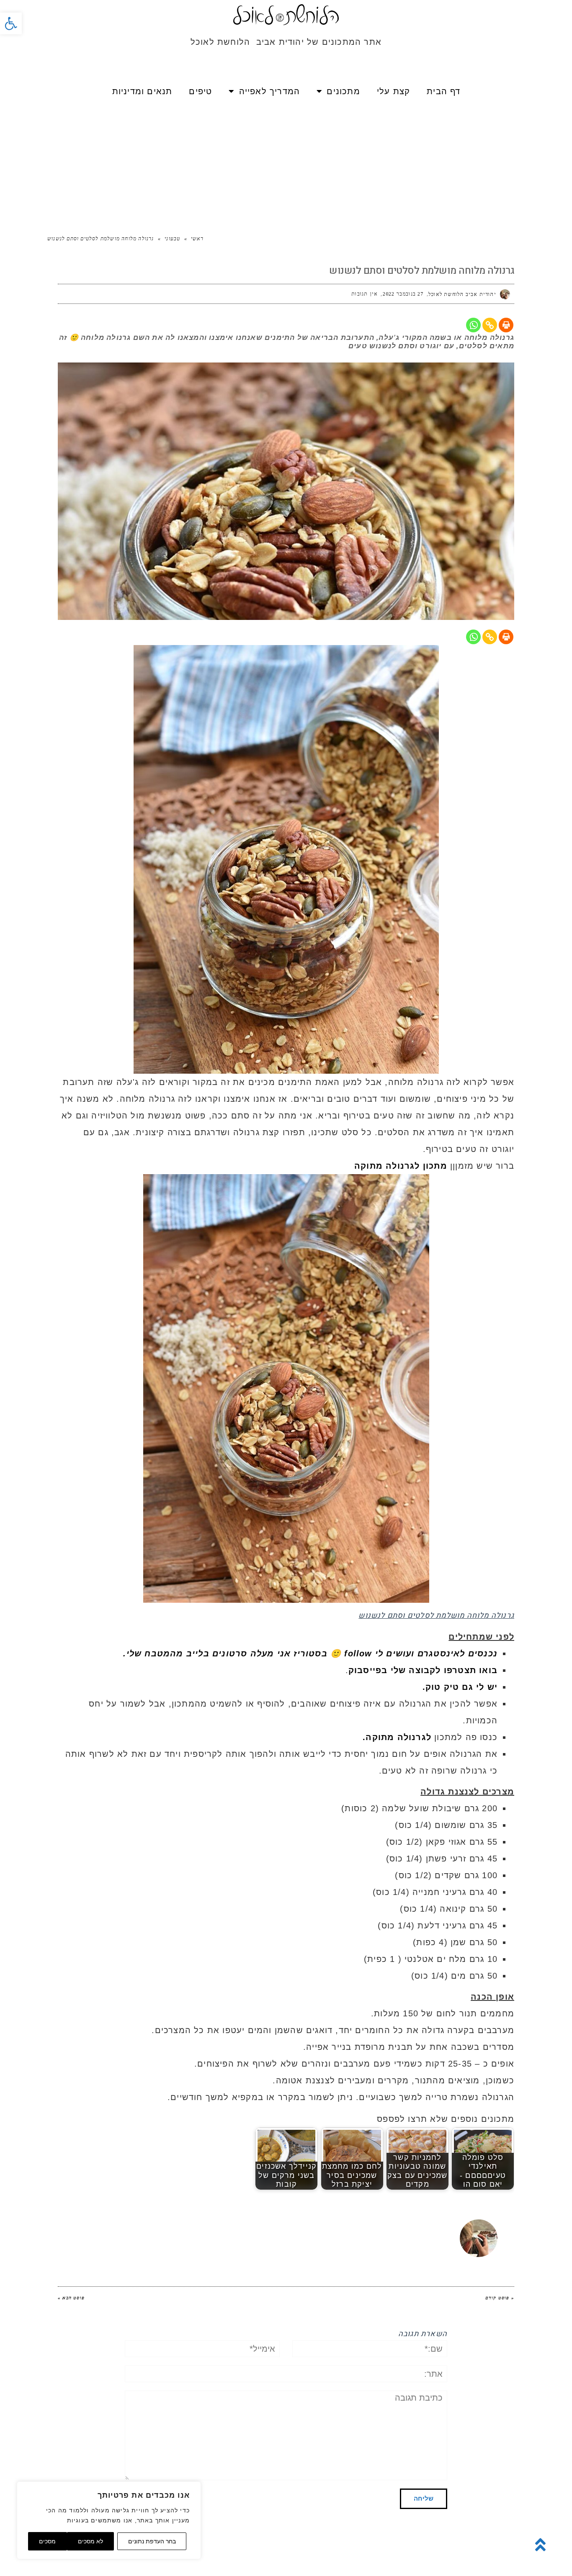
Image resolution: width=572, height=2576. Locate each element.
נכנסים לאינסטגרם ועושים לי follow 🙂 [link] (414, 1653)
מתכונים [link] (343, 91)
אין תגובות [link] (365, 294)
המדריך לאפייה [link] (270, 91)
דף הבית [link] (443, 91)
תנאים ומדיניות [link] (142, 91)
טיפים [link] (200, 91)
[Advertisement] (286, 167)
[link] (11, 23)
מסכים (47, 2541)
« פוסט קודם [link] (500, 2298)
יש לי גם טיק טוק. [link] (460, 1687)
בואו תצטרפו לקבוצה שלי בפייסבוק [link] (423, 1670)
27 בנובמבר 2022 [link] (403, 294)
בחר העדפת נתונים (152, 2541)
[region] (109, 2520)
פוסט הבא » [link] (71, 2298)
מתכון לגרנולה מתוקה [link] (401, 1166)
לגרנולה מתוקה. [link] (397, 1737)
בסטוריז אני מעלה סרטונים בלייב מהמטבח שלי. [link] (225, 1653)
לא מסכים (90, 2541)
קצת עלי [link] (393, 91)
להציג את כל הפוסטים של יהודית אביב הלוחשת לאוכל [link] (303, 2224)
